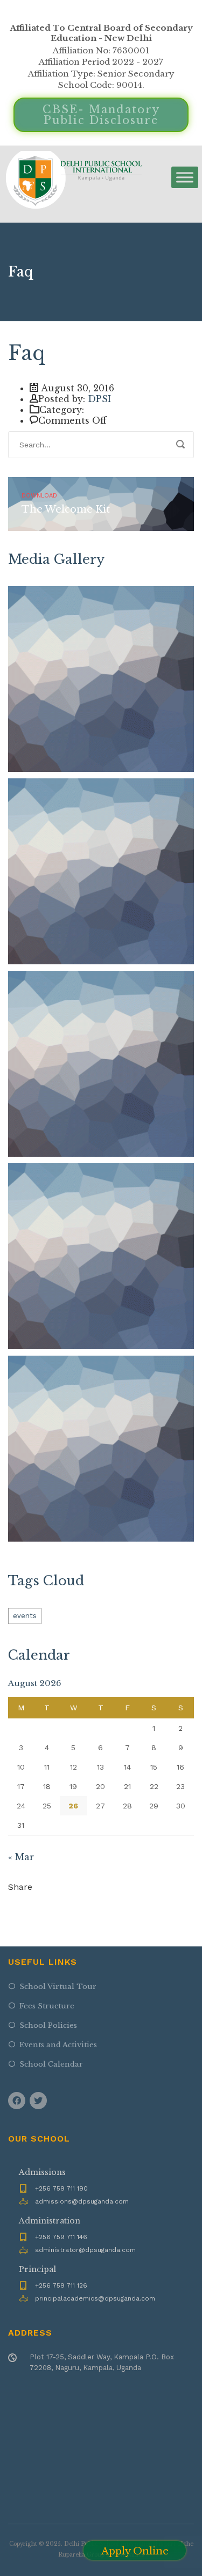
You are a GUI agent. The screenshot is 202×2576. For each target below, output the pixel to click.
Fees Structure (47, 2006)
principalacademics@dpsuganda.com (95, 2298)
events (25, 1616)
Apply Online (135, 2551)
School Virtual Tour (58, 1987)
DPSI (99, 399)
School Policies (48, 2025)
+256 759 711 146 (61, 2237)
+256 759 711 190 (61, 2188)
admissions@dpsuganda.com (82, 2201)
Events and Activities (58, 2045)
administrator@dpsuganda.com (85, 2250)
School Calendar (51, 2064)
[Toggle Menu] (185, 177)
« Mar (21, 1857)
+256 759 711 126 (61, 2285)
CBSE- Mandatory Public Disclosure (101, 115)
